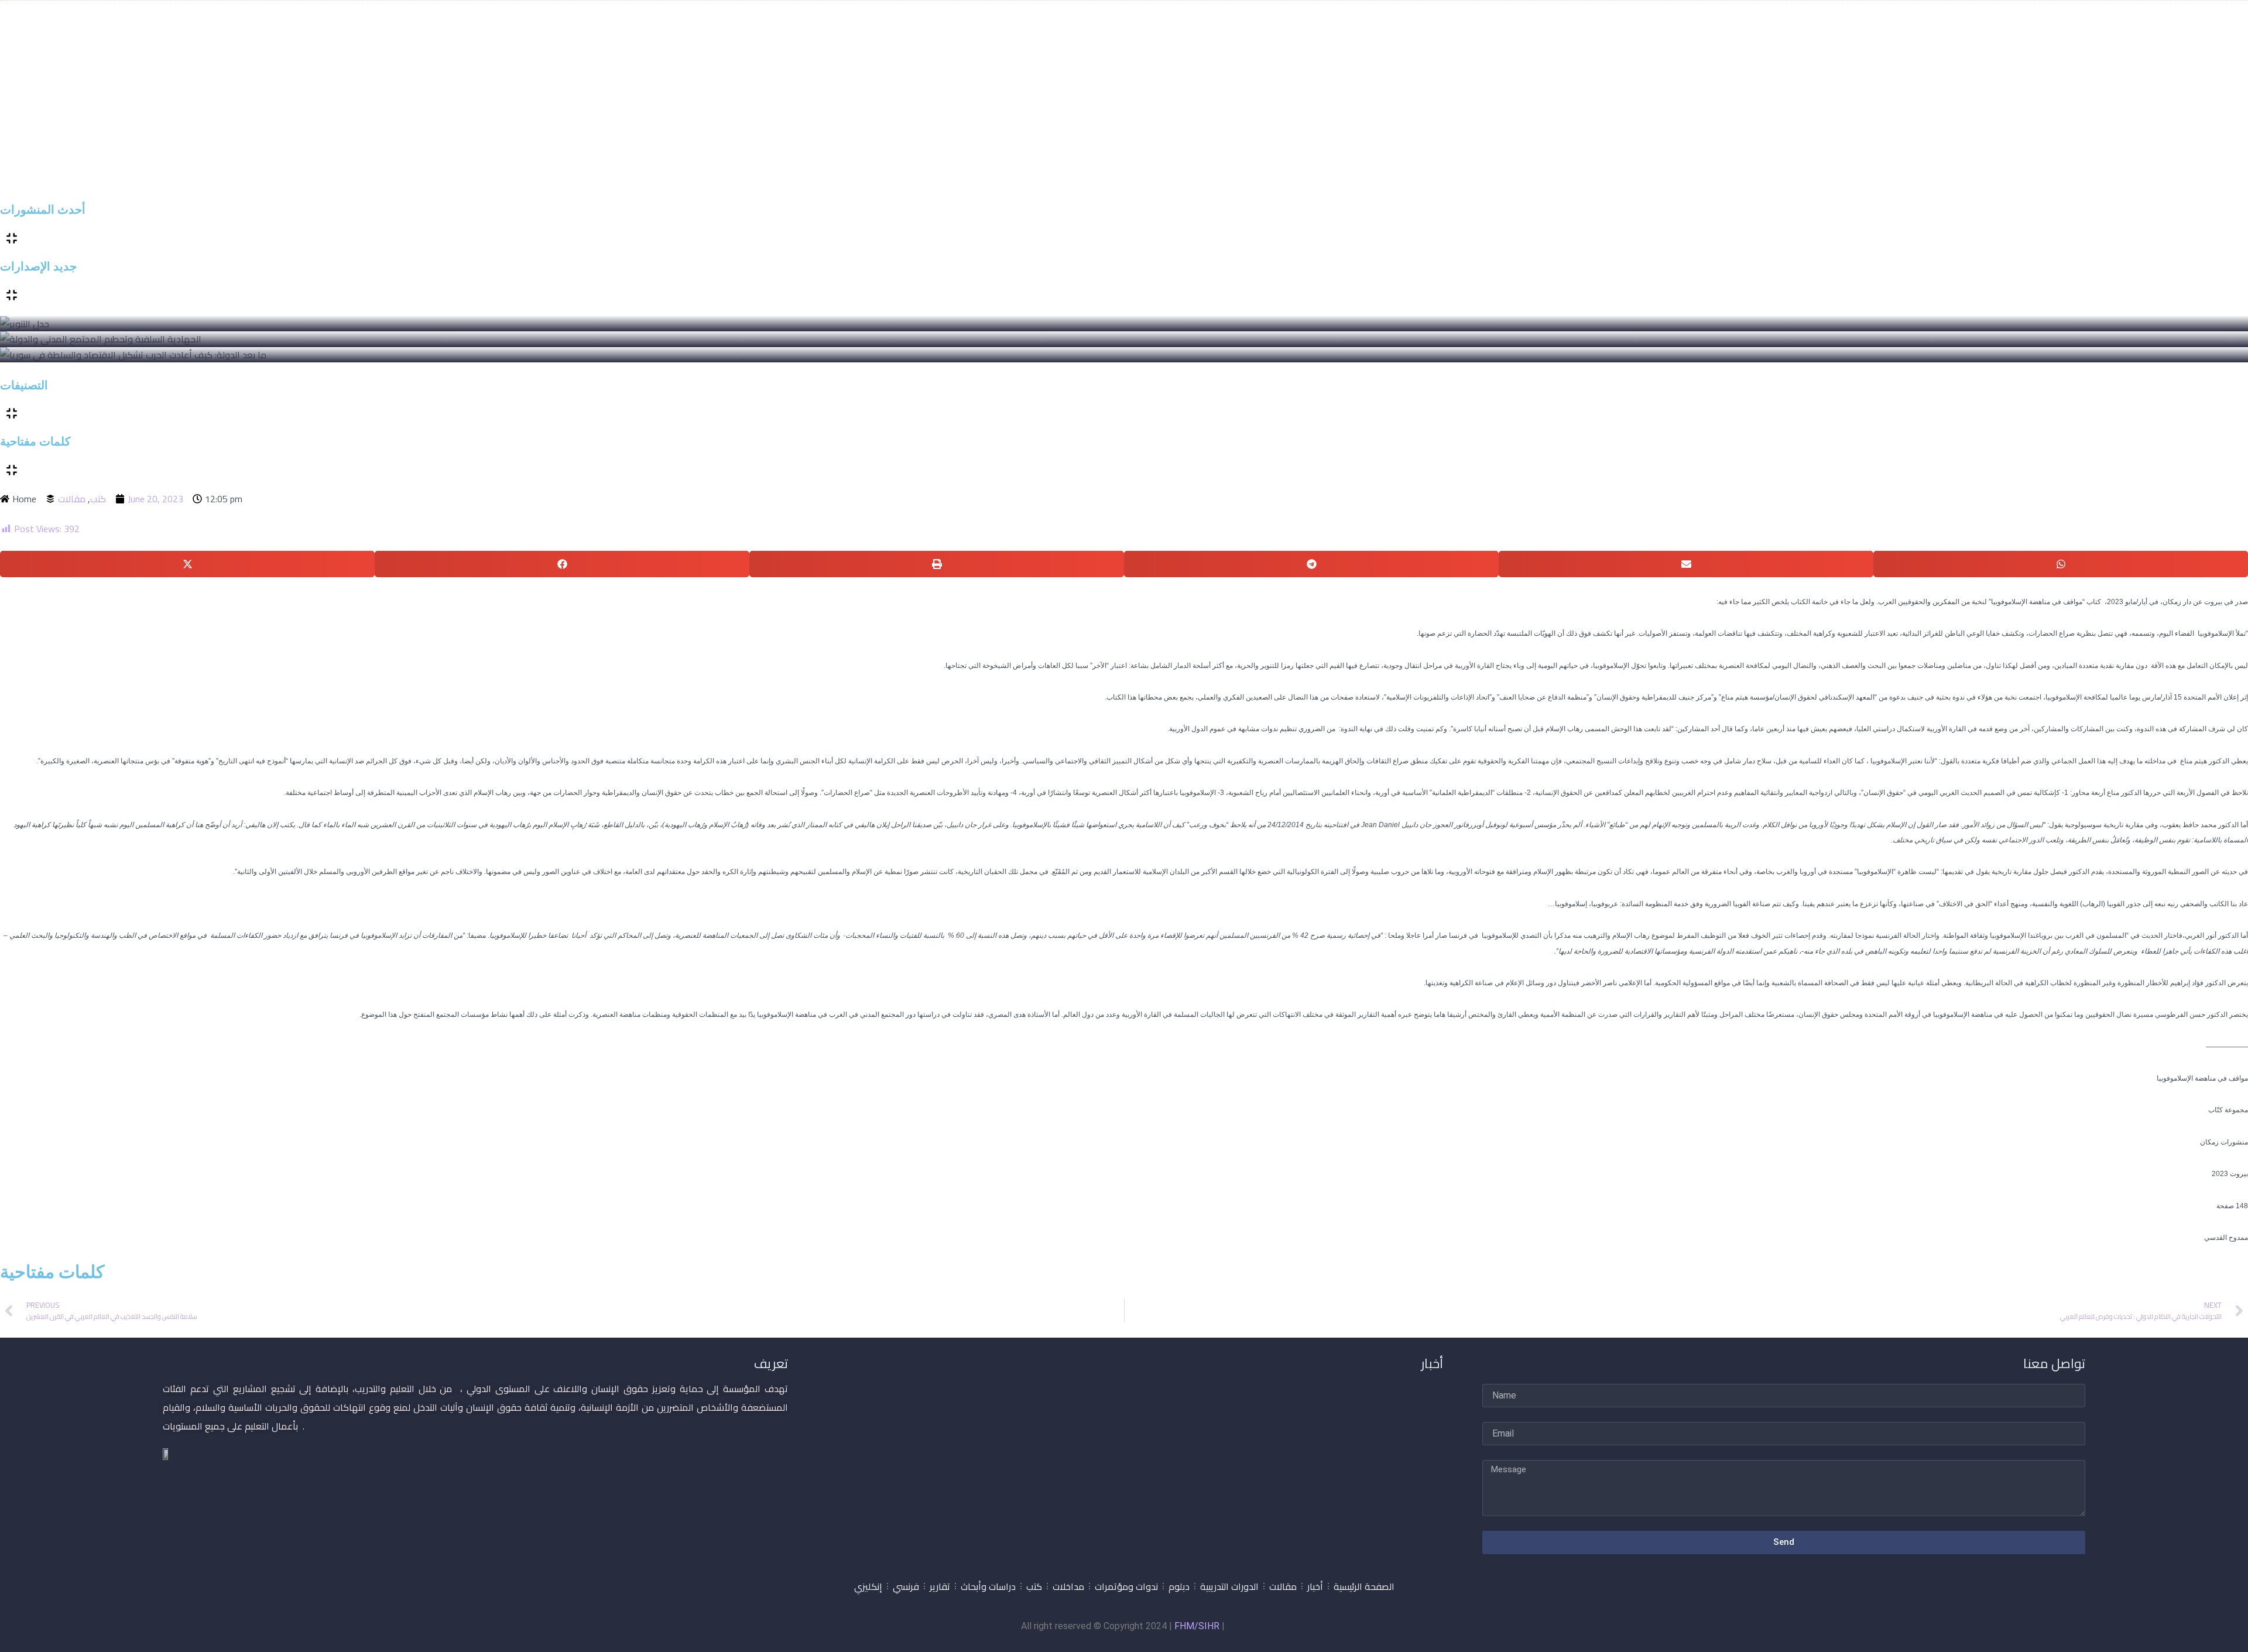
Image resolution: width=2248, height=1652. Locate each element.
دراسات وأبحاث (988, 1586)
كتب (98, 499)
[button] (187, 564)
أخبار (1315, 1586)
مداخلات (1068, 1586)
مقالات (72, 499)
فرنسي (906, 1586)
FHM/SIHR (1197, 1626)
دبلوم (1179, 1586)
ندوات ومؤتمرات (1126, 1586)
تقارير (940, 1586)
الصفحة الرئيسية (1364, 1586)
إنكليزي (868, 1586)
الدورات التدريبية (1229, 1586)
